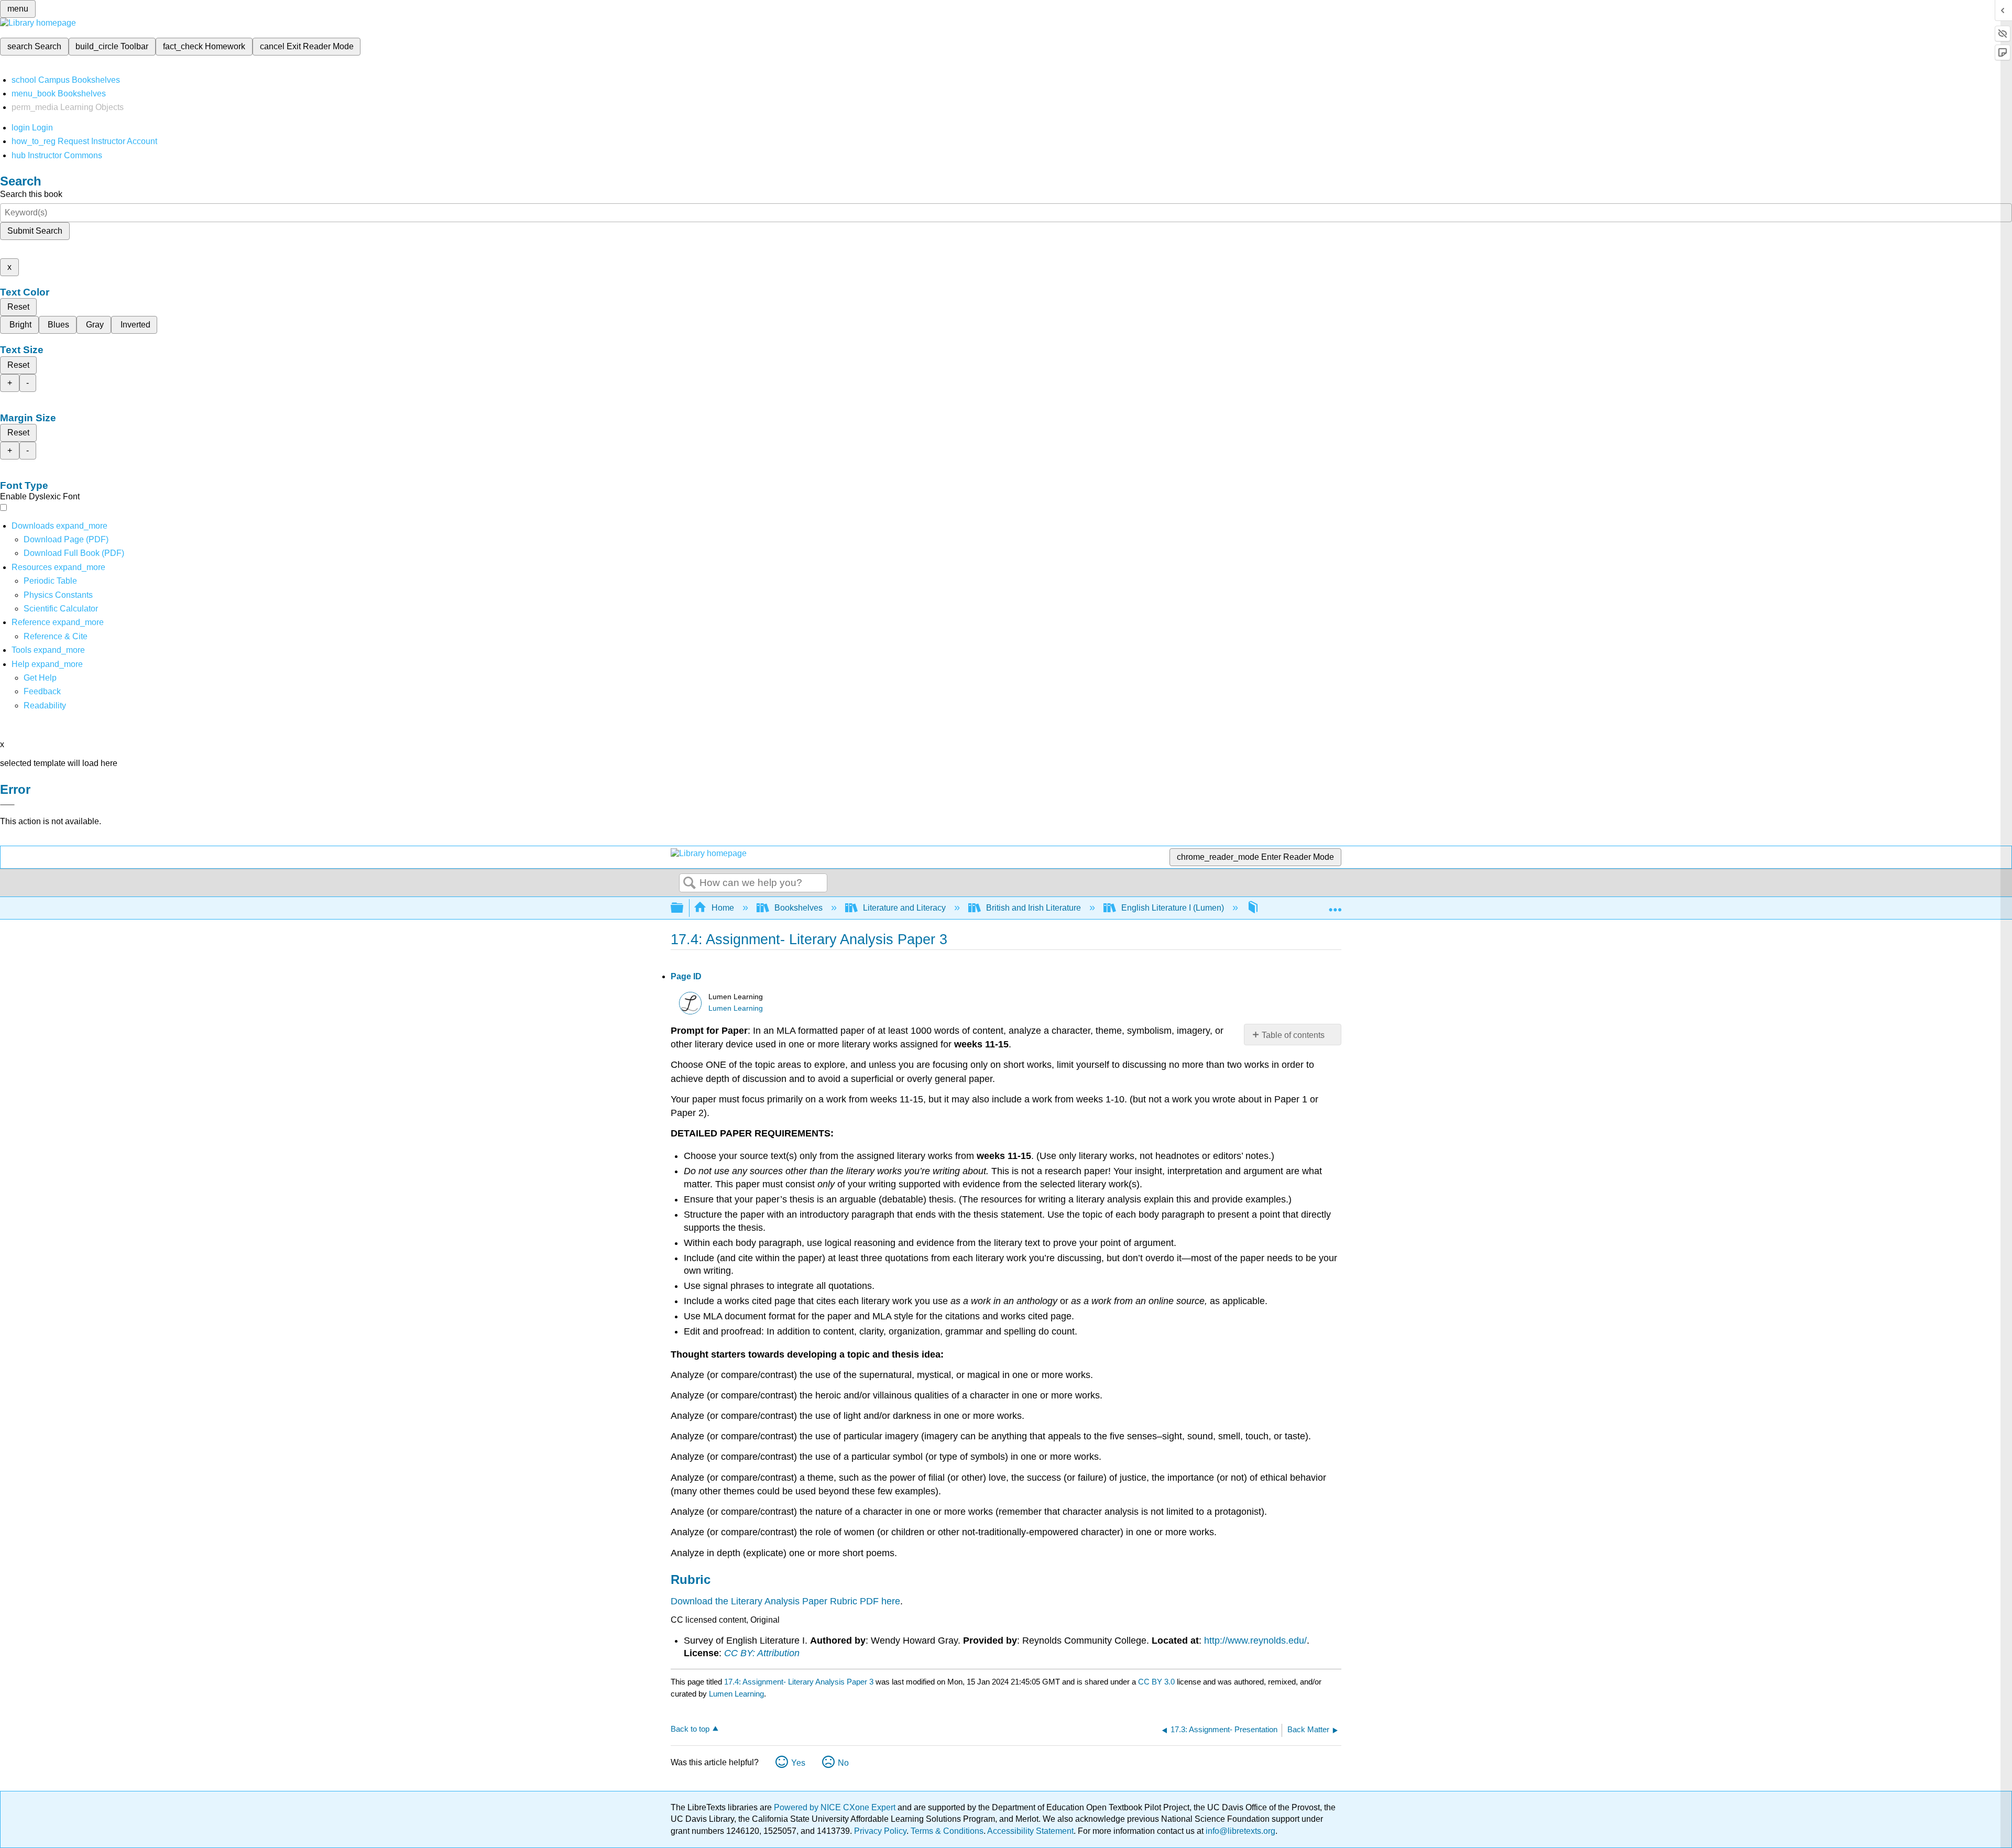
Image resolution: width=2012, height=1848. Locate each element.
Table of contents (1293, 1035)
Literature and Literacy (904, 908)
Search (690, 883)
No (843, 1763)
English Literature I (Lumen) (1173, 908)
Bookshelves (799, 908)
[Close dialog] (7, 805)
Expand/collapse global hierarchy (684, 908)
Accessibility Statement (1030, 1831)
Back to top (690, 1729)
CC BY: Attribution (762, 1653)
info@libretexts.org (1239, 1831)
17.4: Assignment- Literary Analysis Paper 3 (799, 1682)
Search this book (31, 194)
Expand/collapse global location (1335, 905)
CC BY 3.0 (1156, 1682)
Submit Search (35, 231)
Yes (798, 1763)
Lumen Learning (736, 1008)
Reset (18, 307)
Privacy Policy (880, 1831)
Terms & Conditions (947, 1831)
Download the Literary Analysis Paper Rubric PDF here (785, 1601)
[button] (42, 691)
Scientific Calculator (61, 609)
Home (723, 908)
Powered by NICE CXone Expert (836, 1807)
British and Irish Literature (1034, 908)
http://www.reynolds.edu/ (1255, 1641)
